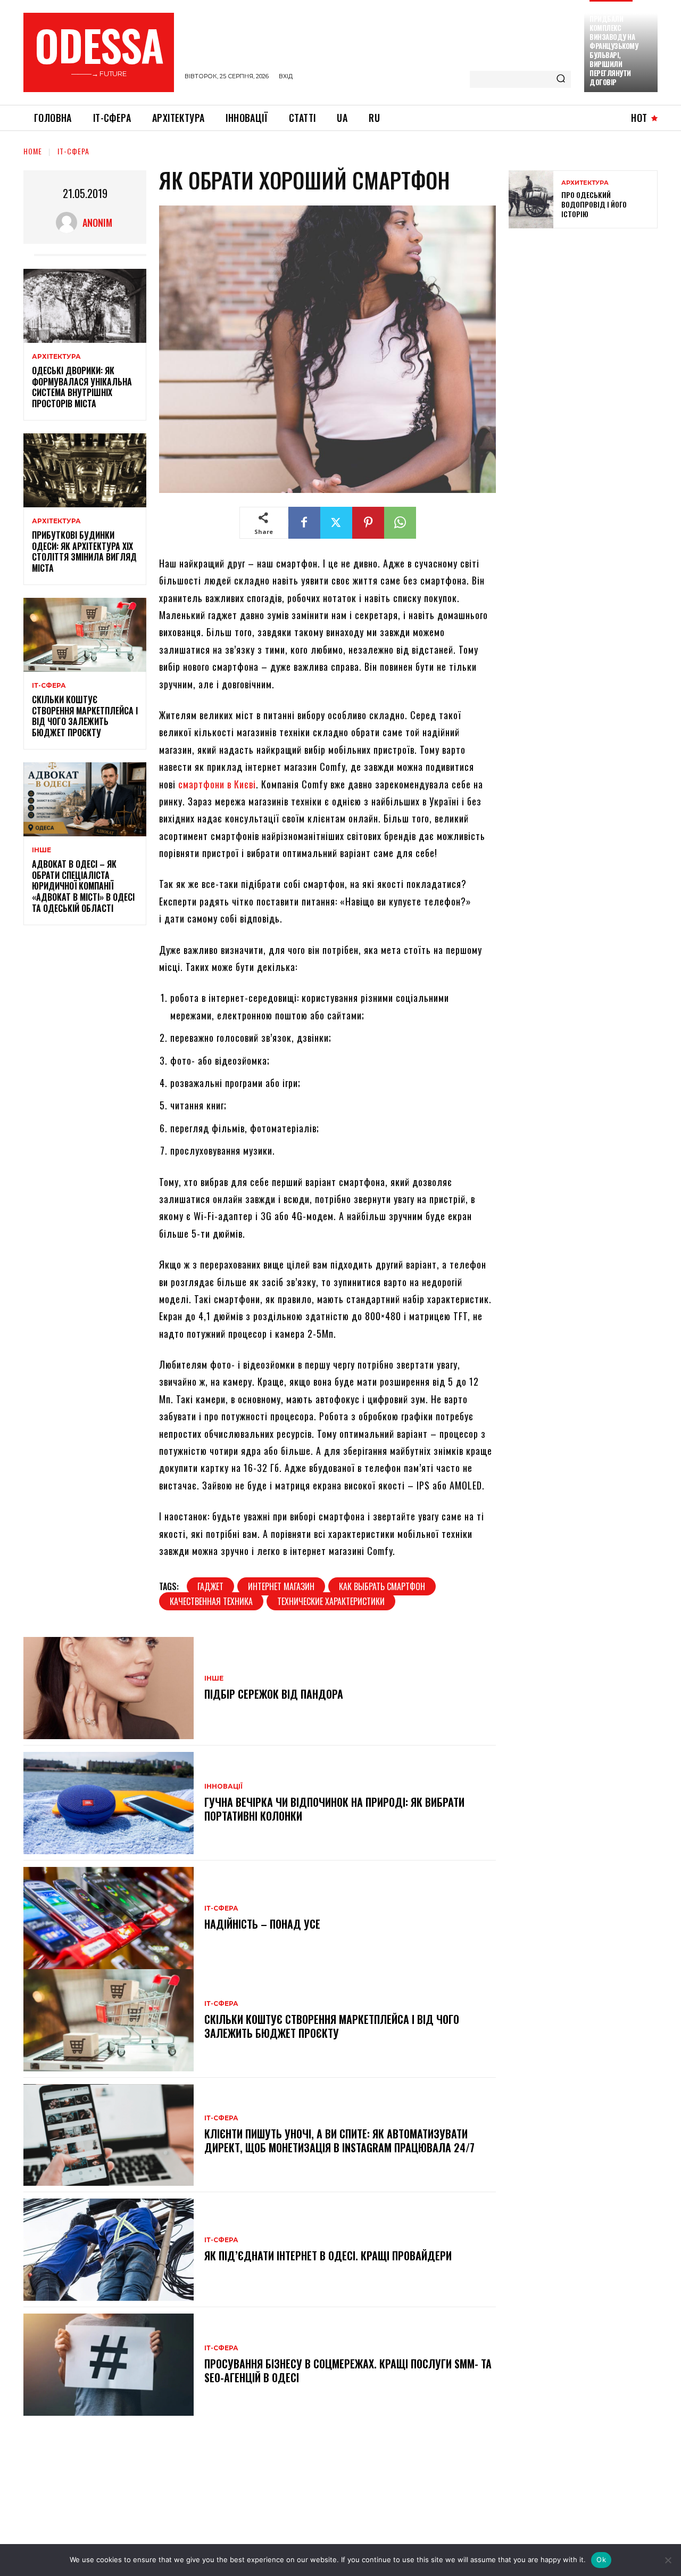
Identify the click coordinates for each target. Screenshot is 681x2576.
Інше (41, 850)
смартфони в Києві (217, 784)
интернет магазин (281, 1586)
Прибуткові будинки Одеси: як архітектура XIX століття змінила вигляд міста (84, 552)
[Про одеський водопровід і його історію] (531, 199)
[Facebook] (304, 523)
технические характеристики (331, 1601)
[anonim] (69, 223)
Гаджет (210, 1586)
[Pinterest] (368, 523)
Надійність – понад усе (262, 1924)
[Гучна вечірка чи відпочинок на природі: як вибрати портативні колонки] (109, 1803)
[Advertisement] (588, 314)
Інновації (223, 1787)
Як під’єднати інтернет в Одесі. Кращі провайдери (328, 2256)
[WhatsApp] (400, 523)
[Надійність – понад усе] (109, 1918)
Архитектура (585, 183)
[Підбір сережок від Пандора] (109, 1688)
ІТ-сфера (73, 151)
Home (33, 151)
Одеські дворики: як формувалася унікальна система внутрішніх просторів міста (82, 387)
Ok (601, 2559)
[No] (668, 2560)
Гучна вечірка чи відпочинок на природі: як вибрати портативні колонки (334, 1809)
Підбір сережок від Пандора (274, 1694)
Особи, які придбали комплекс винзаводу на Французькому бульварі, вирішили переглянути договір (614, 46)
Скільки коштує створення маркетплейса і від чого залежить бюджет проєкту (85, 716)
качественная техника (211, 1601)
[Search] (561, 79)
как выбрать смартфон (382, 1586)
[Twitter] (336, 523)
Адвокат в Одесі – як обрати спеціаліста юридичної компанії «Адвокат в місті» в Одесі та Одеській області (83, 886)
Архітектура (56, 357)
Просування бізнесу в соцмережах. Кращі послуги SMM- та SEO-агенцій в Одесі (348, 2371)
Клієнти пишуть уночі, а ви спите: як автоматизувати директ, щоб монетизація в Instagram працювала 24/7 (339, 2141)
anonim (97, 223)
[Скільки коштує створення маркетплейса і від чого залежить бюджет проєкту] (85, 635)
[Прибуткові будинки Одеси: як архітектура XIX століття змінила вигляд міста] (85, 470)
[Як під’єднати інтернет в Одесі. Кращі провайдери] (109, 2250)
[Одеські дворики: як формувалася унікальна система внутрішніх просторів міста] (85, 306)
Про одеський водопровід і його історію (594, 204)
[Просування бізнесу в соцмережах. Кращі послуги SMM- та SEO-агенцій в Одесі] (109, 2365)
